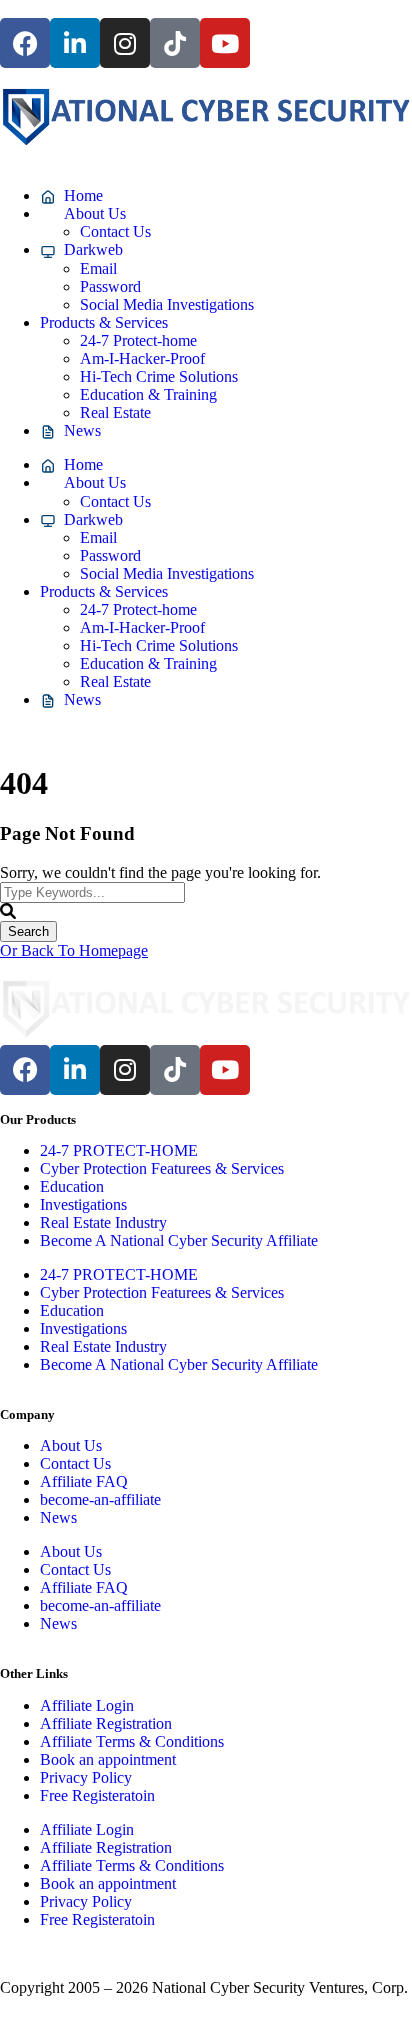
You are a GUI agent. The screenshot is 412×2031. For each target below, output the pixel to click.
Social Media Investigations (167, 304)
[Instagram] (125, 43)
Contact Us (115, 231)
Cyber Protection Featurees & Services (162, 1168)
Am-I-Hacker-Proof (142, 358)
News (58, 1517)
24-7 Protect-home (138, 340)
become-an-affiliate (100, 1499)
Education (72, 1186)
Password (110, 286)
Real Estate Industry (103, 1222)
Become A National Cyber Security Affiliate (179, 1240)
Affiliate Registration (106, 1723)
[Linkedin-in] (75, 43)
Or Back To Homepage (74, 950)
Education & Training (148, 394)
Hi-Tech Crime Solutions (159, 376)
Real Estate (115, 412)
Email (98, 268)
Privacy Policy (86, 1777)
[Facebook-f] (25, 43)
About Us (71, 1445)
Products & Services (104, 322)
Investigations (83, 1204)
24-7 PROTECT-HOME (119, 1150)
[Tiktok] (175, 43)
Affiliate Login (87, 1705)
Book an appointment (108, 1759)
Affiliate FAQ (84, 1481)
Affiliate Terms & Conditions (132, 1741)
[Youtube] (225, 43)
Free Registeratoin (97, 1795)
